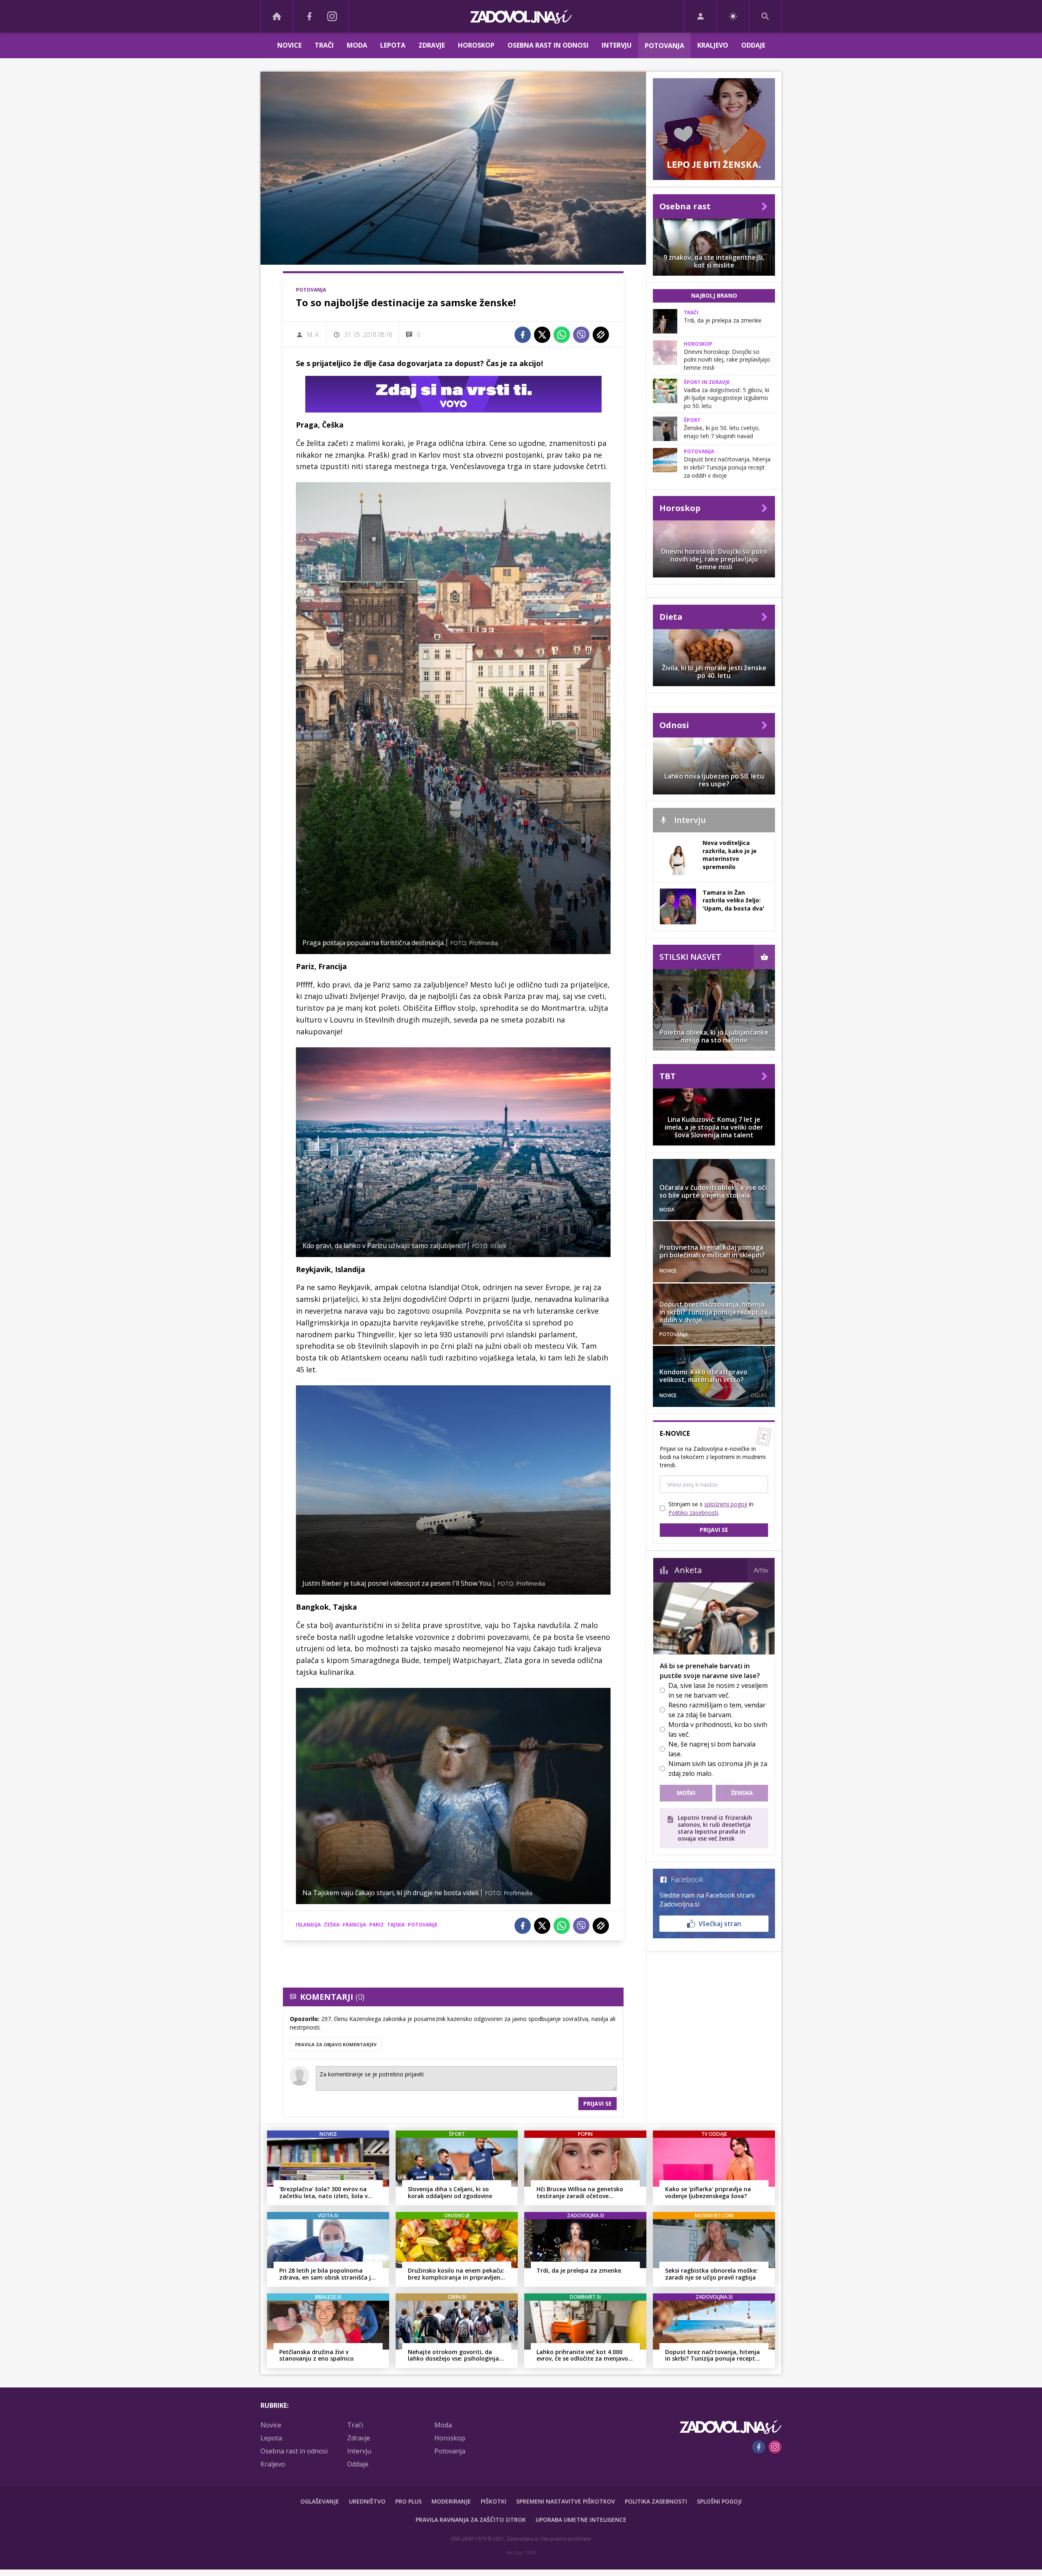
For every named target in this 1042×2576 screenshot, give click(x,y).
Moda (357, 45)
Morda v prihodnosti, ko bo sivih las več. (718, 1729)
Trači (324, 45)
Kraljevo (713, 45)
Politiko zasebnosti (693, 1513)
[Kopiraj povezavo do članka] (601, 335)
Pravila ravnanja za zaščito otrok (471, 2520)
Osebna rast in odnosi (548, 45)
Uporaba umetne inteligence (581, 2520)
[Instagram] (332, 16)
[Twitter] (542, 335)
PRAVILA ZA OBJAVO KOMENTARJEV (336, 2044)
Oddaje (753, 45)
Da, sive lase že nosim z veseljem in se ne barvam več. (718, 1690)
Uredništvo (367, 2501)
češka (332, 1925)
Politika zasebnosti (656, 2501)
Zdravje (432, 45)
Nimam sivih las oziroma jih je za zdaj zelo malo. (718, 1769)
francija (354, 1925)
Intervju (617, 45)
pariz (377, 1925)
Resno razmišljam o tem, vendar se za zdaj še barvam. (717, 1710)
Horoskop (476, 45)
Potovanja (664, 46)
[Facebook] (309, 16)
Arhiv (761, 1570)
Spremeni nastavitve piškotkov (566, 2501)
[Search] (765, 16)
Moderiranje (451, 2501)
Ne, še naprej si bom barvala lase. (712, 1749)
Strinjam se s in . (711, 1508)
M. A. (313, 335)
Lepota (393, 45)
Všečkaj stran (720, 1924)
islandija (308, 1925)
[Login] (700, 16)
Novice (289, 45)
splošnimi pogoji (726, 1504)
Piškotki (494, 2501)
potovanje (423, 1925)
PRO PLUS (408, 2501)
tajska (396, 1925)
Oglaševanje (320, 2501)
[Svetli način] (733, 16)
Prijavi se (598, 2103)
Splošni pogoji (719, 2501)
